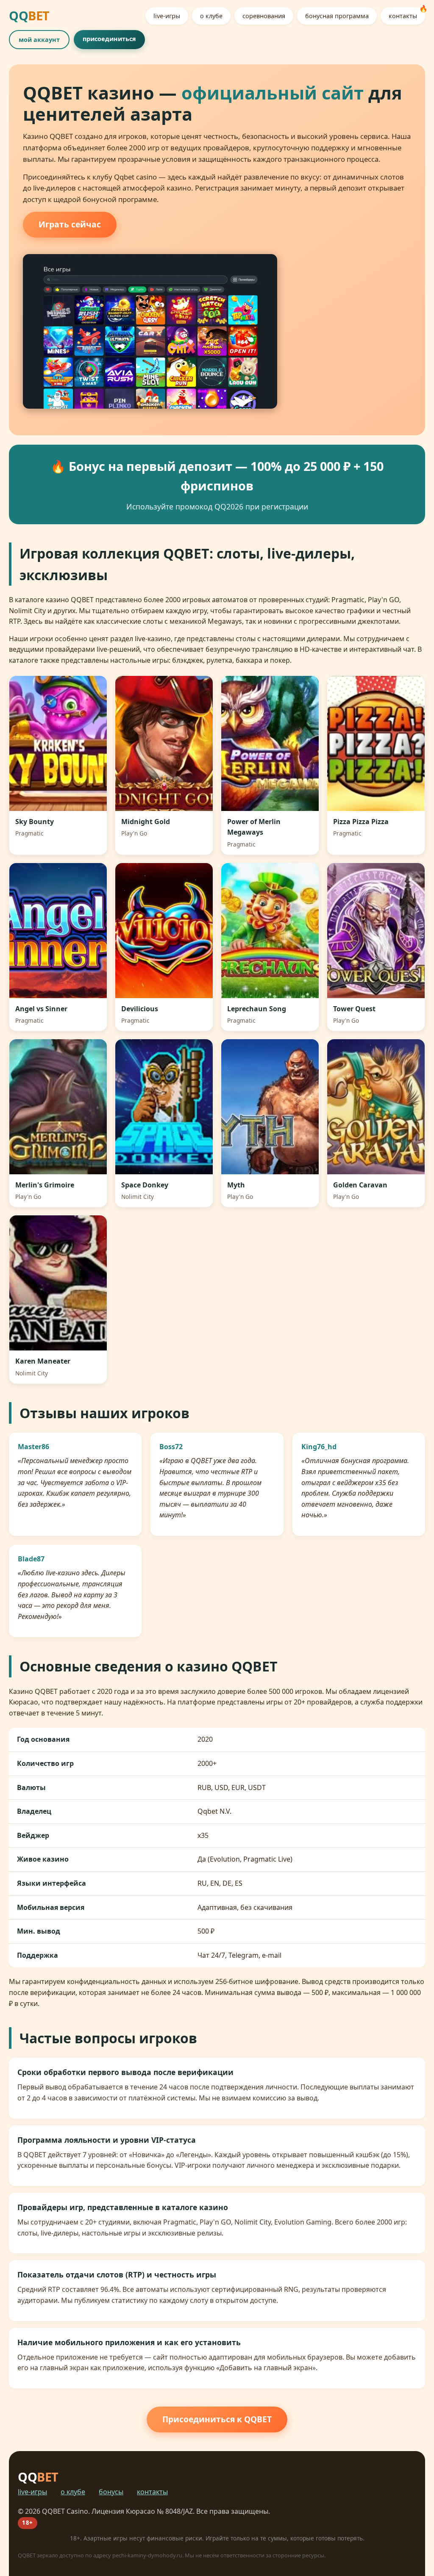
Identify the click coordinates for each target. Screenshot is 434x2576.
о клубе (211, 16)
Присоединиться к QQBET (217, 2419)
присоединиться (109, 39)
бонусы (111, 2492)
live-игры (167, 16)
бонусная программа (337, 16)
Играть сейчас (70, 224)
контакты (403, 16)
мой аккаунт (39, 40)
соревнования (264, 16)
